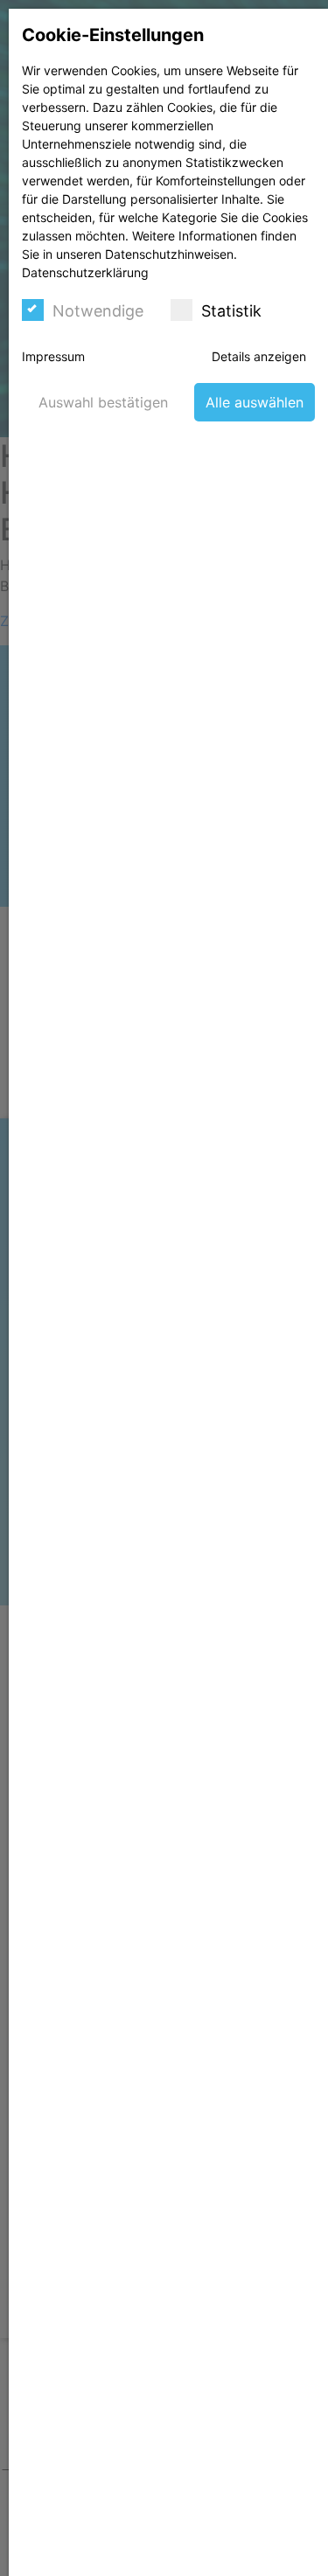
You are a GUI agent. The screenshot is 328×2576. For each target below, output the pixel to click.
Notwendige (98, 311)
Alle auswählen (255, 402)
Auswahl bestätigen (103, 402)
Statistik (231, 311)
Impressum (53, 356)
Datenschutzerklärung (85, 272)
